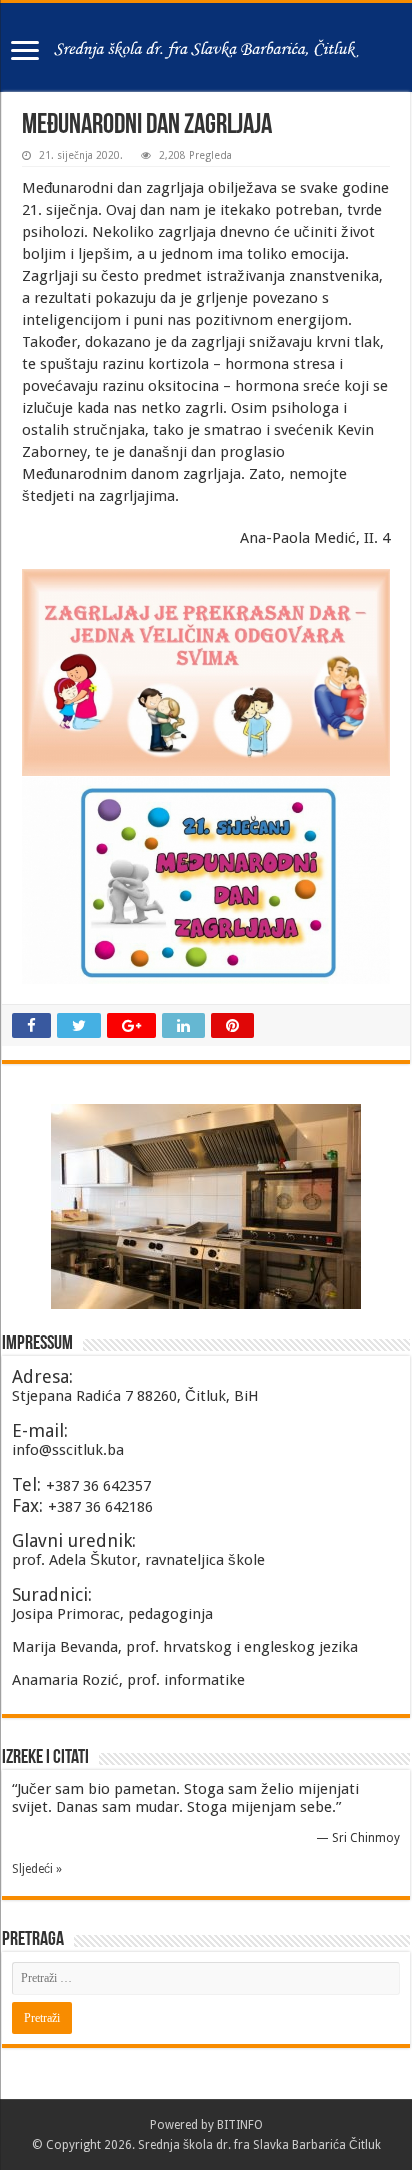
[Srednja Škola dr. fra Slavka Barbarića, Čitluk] (206, 47)
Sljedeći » (37, 1869)
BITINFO (240, 2125)
